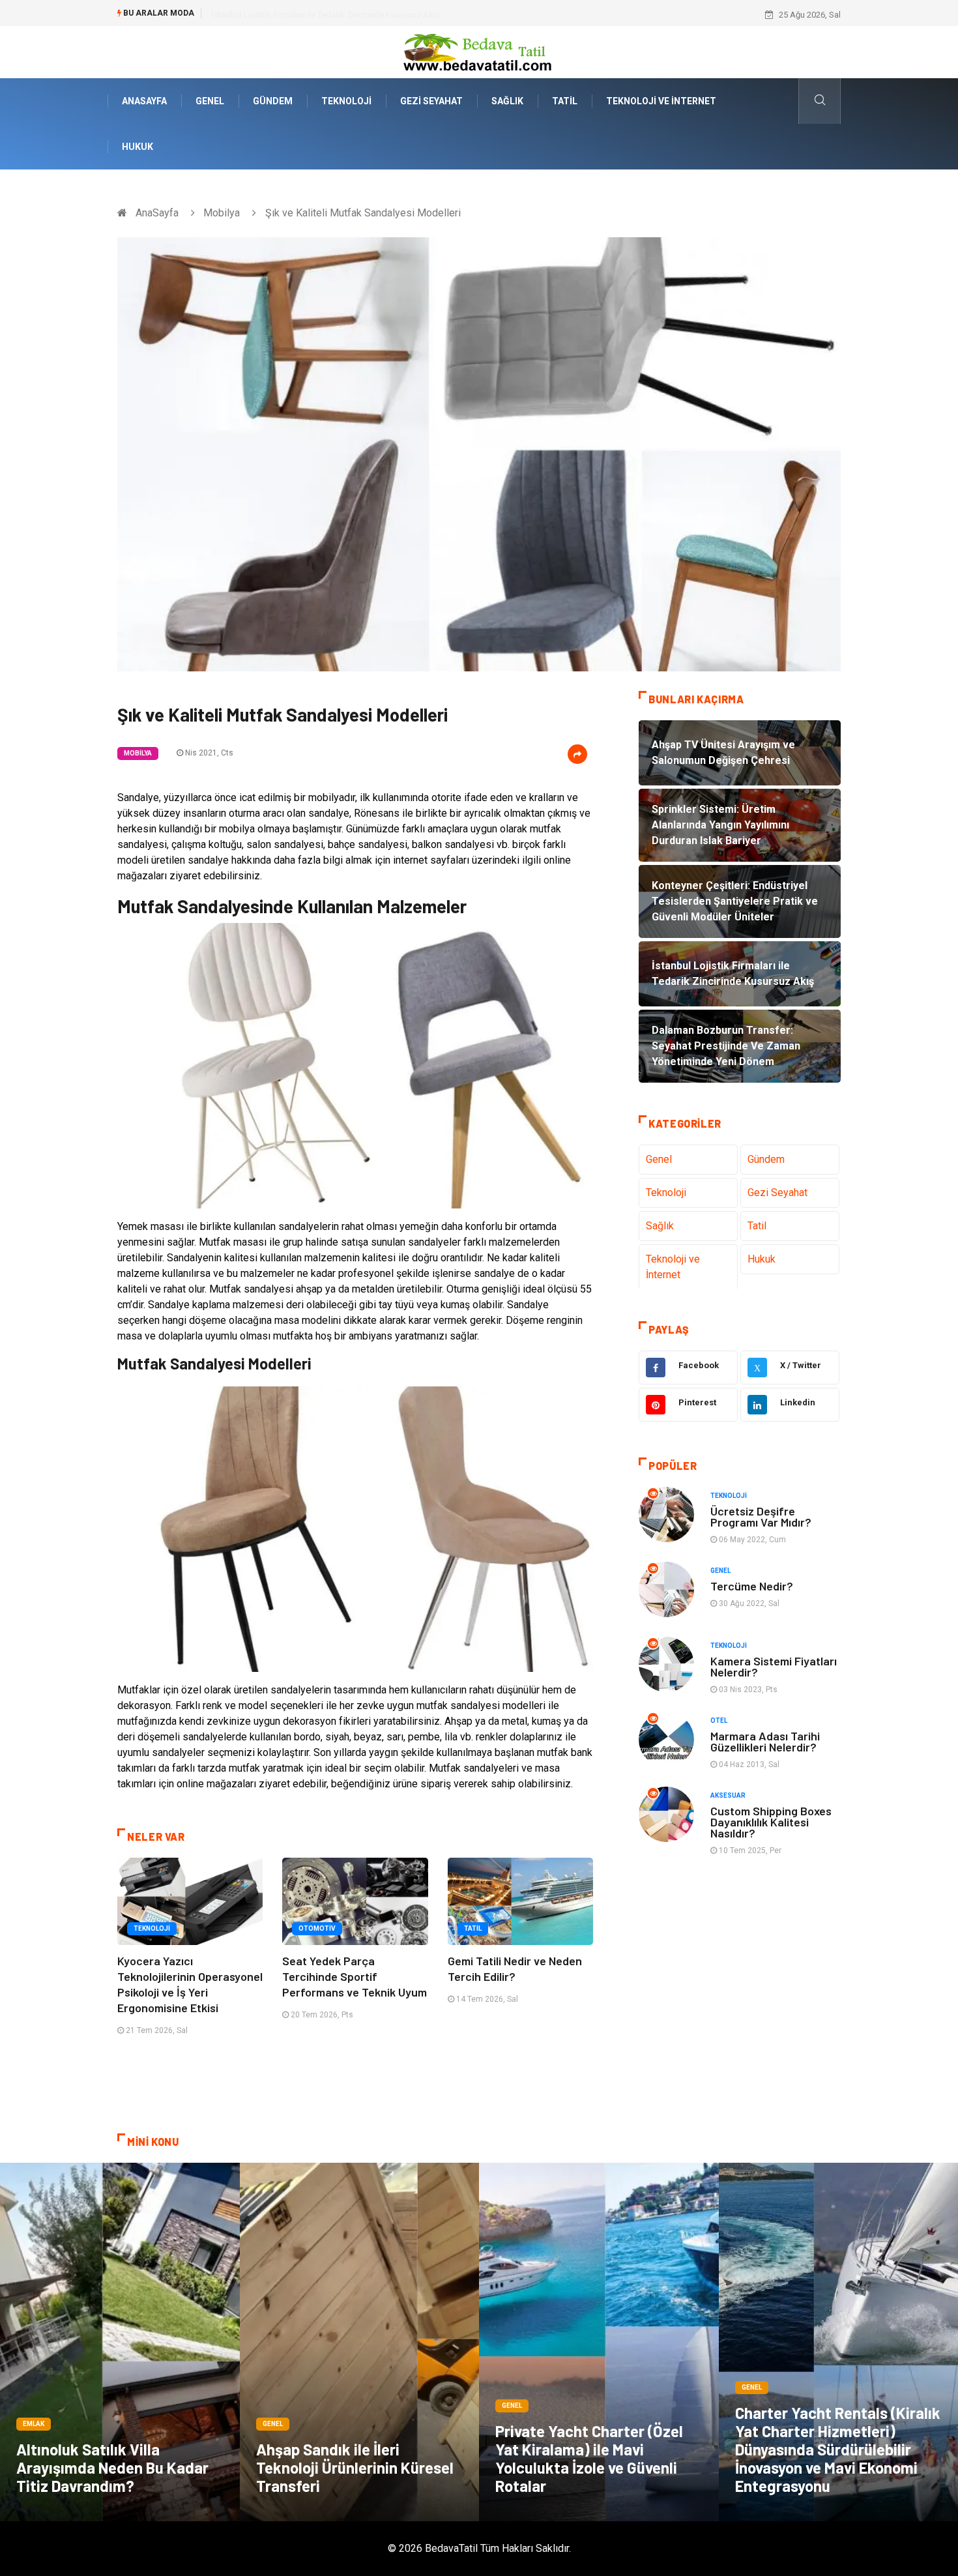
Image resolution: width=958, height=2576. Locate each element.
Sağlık (507, 101)
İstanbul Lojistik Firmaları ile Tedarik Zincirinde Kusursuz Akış (326, 15)
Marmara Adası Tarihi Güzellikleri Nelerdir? (765, 1741)
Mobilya (222, 213)
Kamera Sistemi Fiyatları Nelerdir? (774, 1666)
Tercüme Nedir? (752, 1586)
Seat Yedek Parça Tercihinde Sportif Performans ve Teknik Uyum (355, 1976)
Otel (719, 1720)
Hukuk (138, 147)
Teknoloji (346, 101)
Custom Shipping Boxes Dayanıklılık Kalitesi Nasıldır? (771, 1822)
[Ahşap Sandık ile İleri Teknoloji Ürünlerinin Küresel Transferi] (360, 2342)
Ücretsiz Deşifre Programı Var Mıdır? (761, 1516)
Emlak (34, 2424)
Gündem (273, 101)
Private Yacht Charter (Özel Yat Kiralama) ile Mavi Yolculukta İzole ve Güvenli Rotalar (589, 2458)
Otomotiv (317, 1928)
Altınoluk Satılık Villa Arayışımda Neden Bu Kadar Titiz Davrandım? (112, 2467)
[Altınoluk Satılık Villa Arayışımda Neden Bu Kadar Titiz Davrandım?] (120, 2342)
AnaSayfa (144, 101)
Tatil (565, 101)
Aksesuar (728, 1795)
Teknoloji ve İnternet (661, 101)
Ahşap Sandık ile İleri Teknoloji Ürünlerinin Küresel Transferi (355, 2467)
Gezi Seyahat (431, 101)
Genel (210, 101)
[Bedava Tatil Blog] (479, 51)
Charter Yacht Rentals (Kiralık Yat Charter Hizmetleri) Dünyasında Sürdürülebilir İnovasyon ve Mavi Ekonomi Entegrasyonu (838, 2449)
